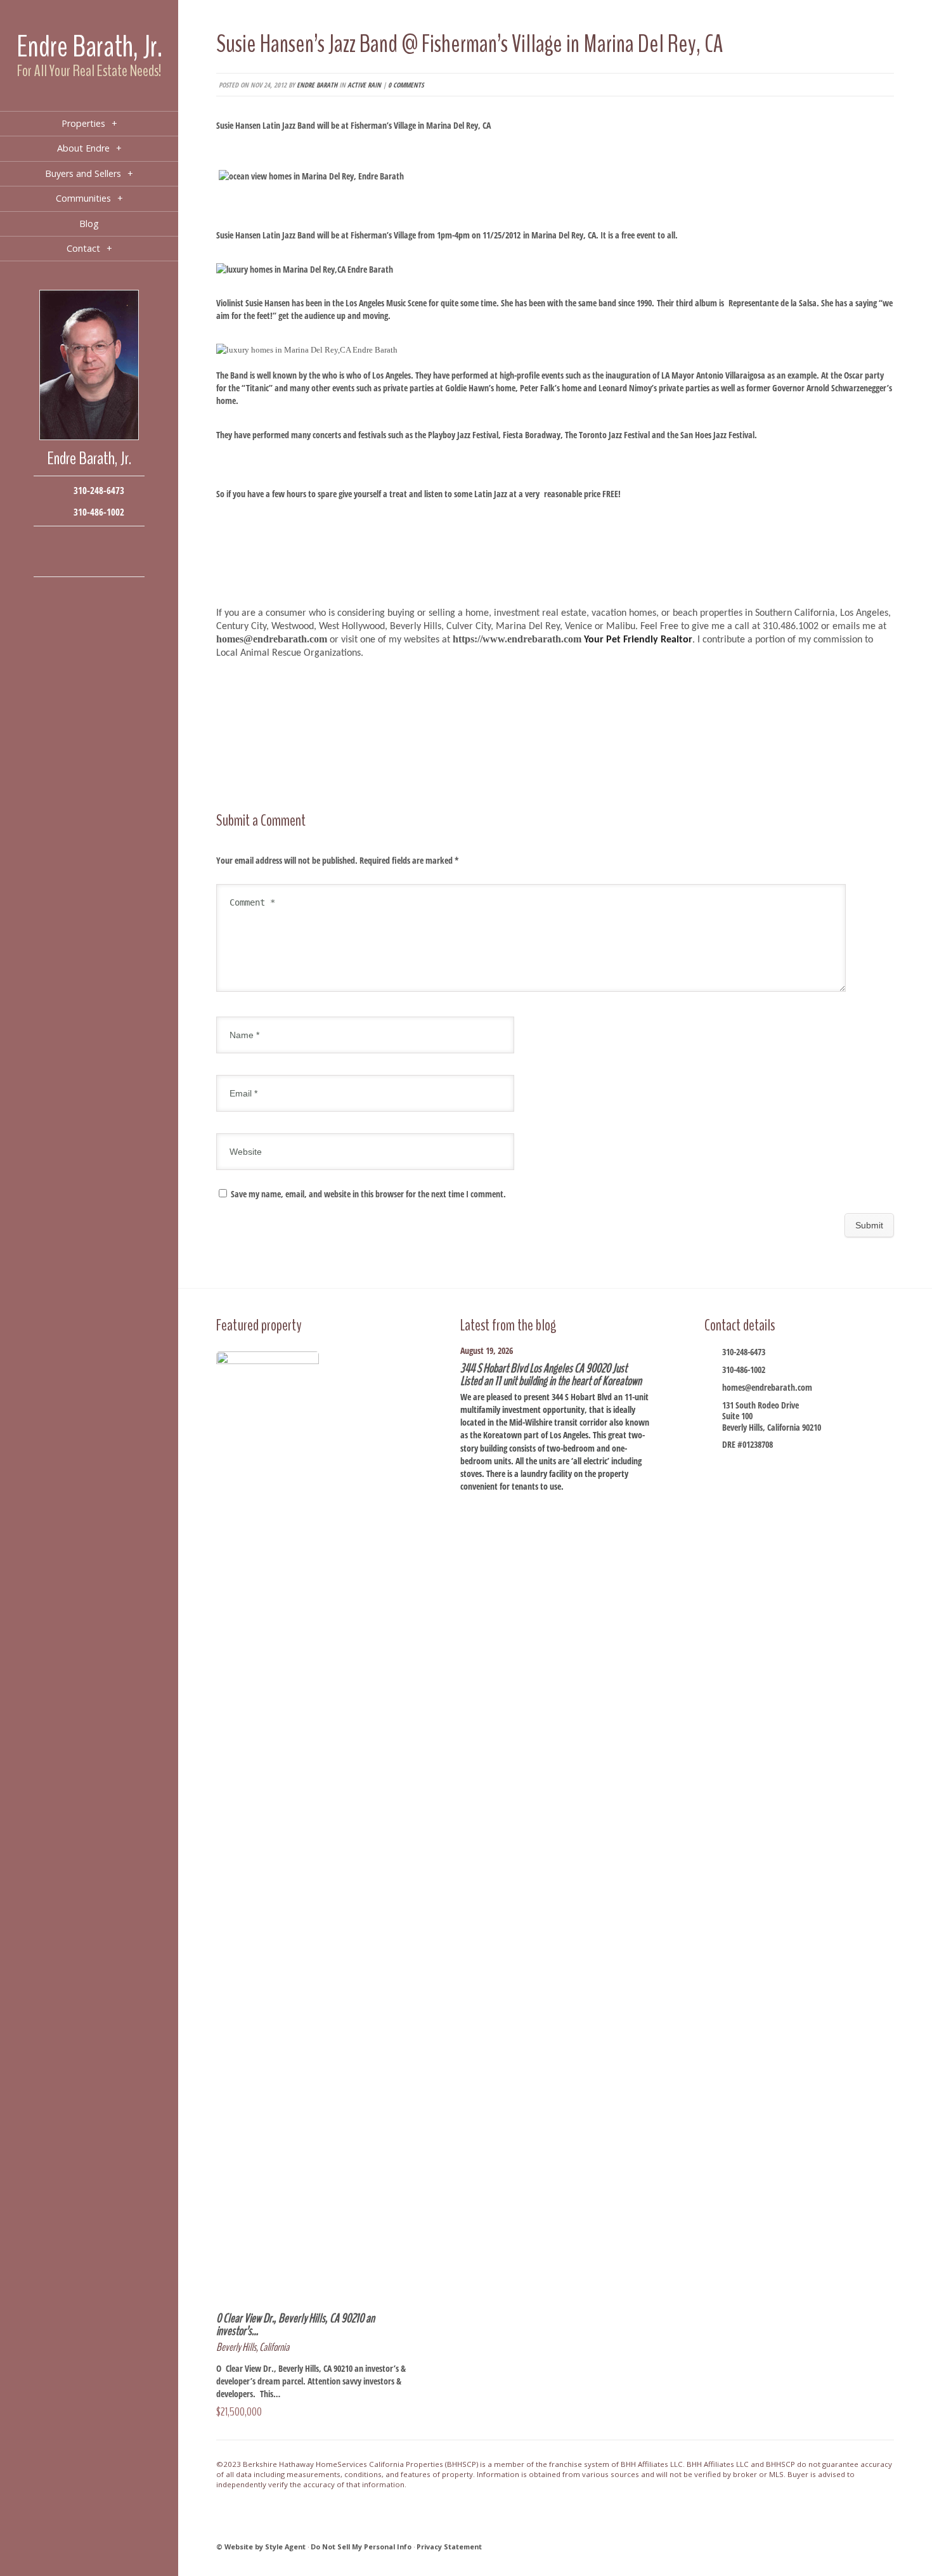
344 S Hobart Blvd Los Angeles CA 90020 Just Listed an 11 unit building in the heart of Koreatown (551, 1375)
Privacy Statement (449, 2547)
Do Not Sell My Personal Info (361, 2547)
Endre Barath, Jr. (89, 47)
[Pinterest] (89, 561)
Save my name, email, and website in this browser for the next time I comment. (368, 1194)
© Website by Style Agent (261, 2547)
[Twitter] (89, 542)
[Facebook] (51, 542)
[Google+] (108, 542)
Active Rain (364, 85)
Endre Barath (317, 85)
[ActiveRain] (51, 561)
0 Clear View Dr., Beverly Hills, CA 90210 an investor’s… (295, 2325)
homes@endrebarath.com (767, 1387)
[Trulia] (108, 561)
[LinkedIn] (70, 561)
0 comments (406, 85)
